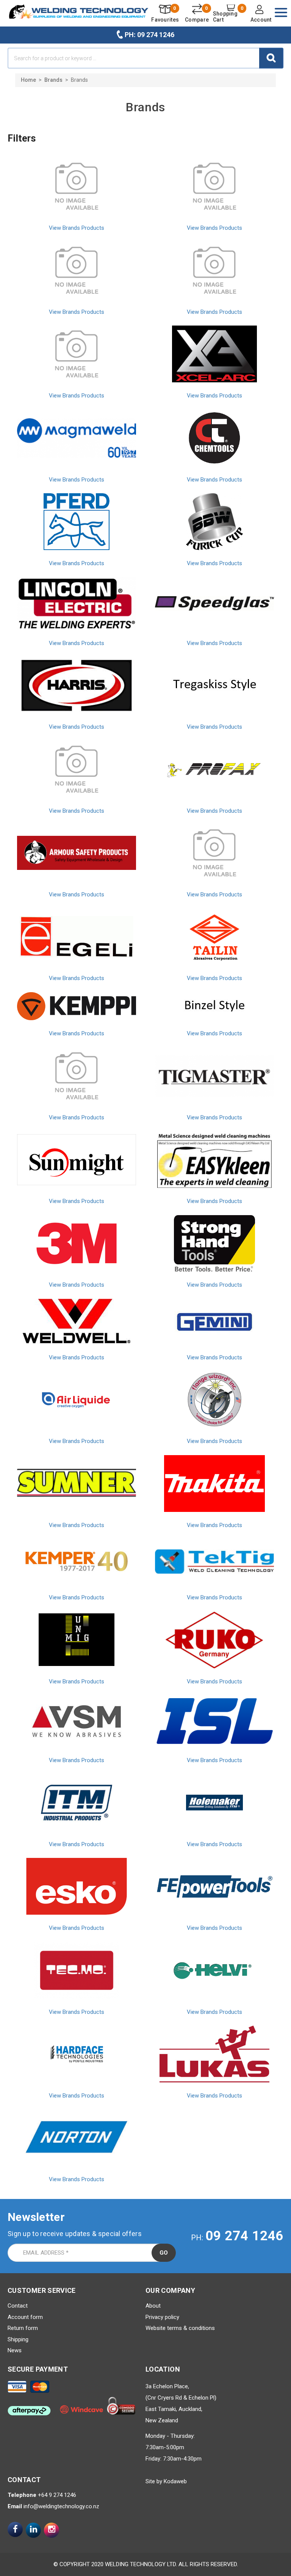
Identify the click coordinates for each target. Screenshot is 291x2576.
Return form (23, 2328)
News (15, 2350)
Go (164, 2253)
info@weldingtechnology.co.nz (61, 2506)
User (260, 14)
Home (28, 80)
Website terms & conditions (180, 2328)
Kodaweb (175, 2481)
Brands (53, 80)
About (153, 2306)
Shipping (18, 2339)
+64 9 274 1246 (57, 2495)
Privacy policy (162, 2317)
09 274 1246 (244, 2236)
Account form (25, 2317)
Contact (18, 2306)
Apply (271, 58)
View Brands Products (77, 228)
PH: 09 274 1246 (149, 35)
